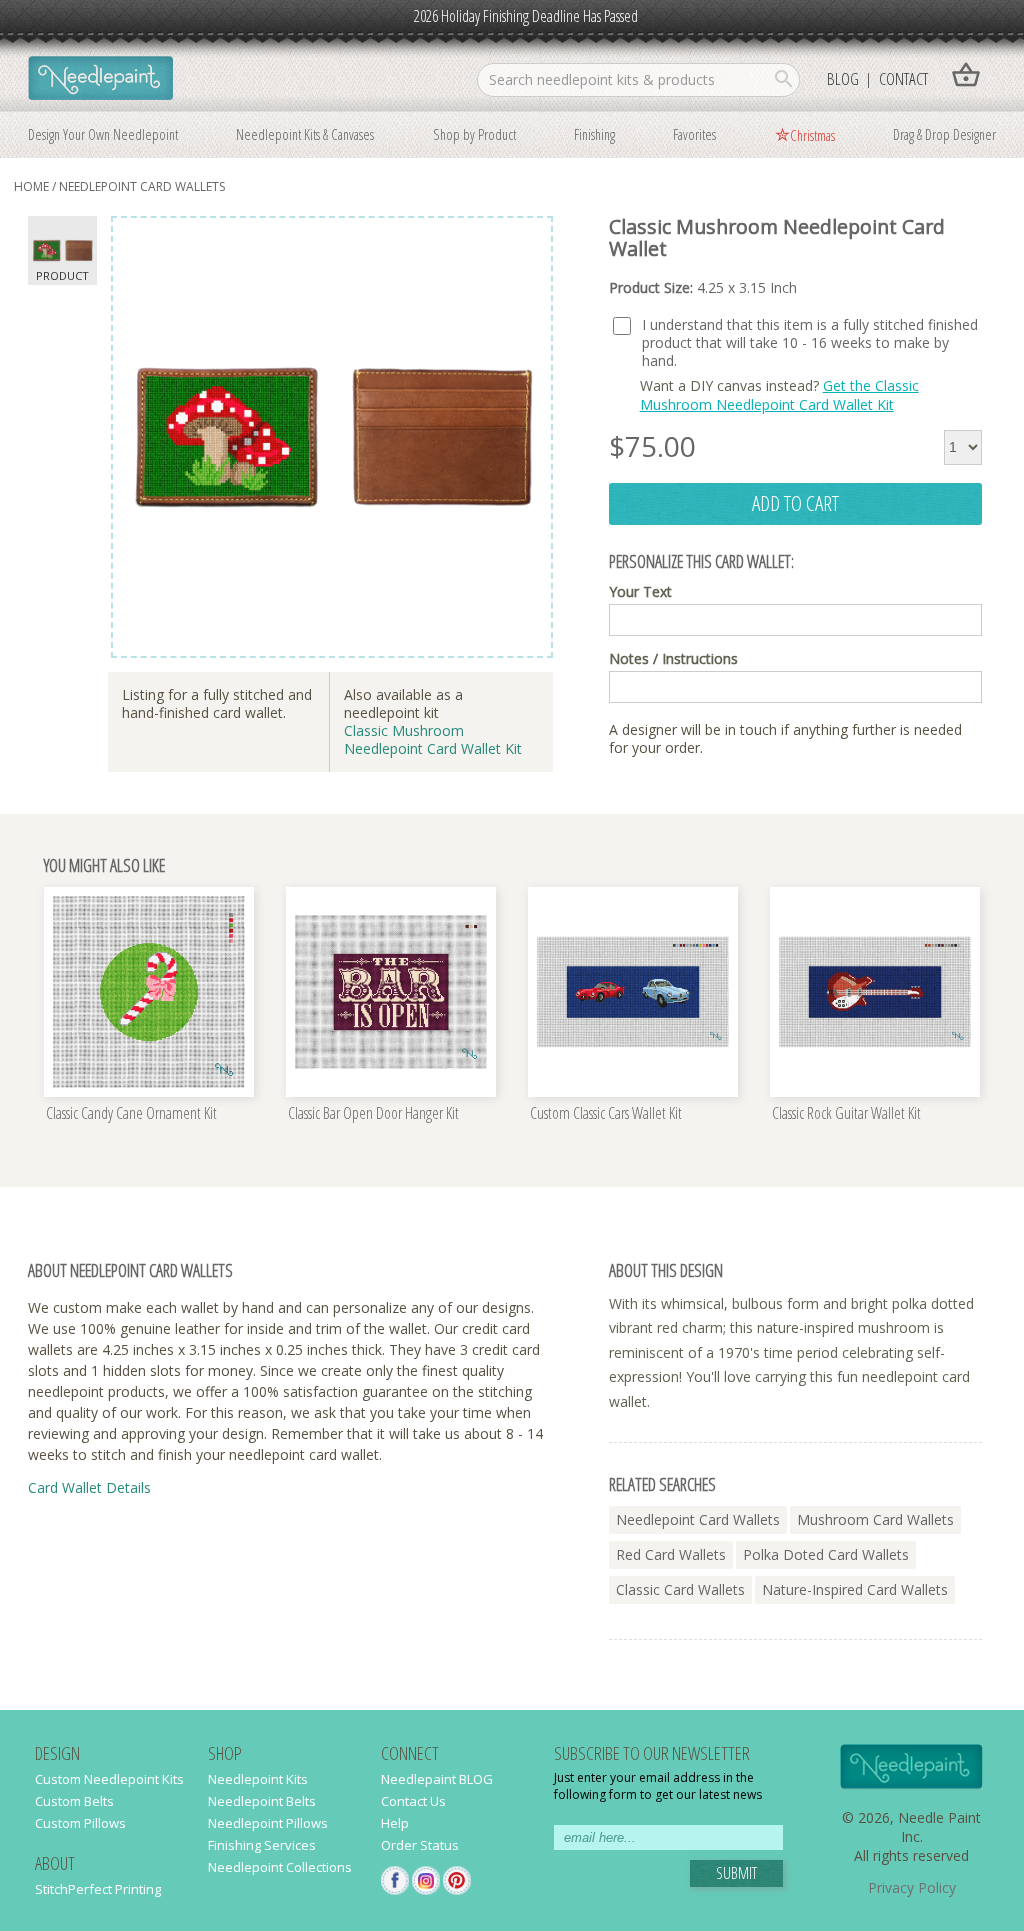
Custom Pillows (80, 1823)
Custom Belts (74, 1801)
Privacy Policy (912, 1887)
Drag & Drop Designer (944, 134)
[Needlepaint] (100, 80)
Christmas (812, 135)
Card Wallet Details (89, 1487)
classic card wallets (680, 1589)
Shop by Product (474, 134)
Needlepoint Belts (262, 1801)
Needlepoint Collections (280, 1867)
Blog (843, 78)
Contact (903, 78)
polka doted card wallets (826, 1554)
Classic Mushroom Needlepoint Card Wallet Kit (433, 739)
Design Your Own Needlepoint (103, 134)
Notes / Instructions (673, 659)
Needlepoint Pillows (268, 1823)
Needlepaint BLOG (437, 1779)
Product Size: (703, 288)
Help (395, 1823)
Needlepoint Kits (258, 1779)
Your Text (640, 592)
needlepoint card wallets (142, 186)
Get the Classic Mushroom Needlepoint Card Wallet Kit (779, 394)
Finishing (594, 134)
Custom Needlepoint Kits (109, 1779)
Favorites (694, 134)
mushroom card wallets (875, 1519)
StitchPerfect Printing (98, 1889)
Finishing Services (262, 1845)
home (31, 186)
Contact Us (413, 1801)
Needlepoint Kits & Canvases (305, 134)
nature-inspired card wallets (855, 1589)
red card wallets (671, 1554)
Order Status (420, 1845)
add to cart (795, 503)
